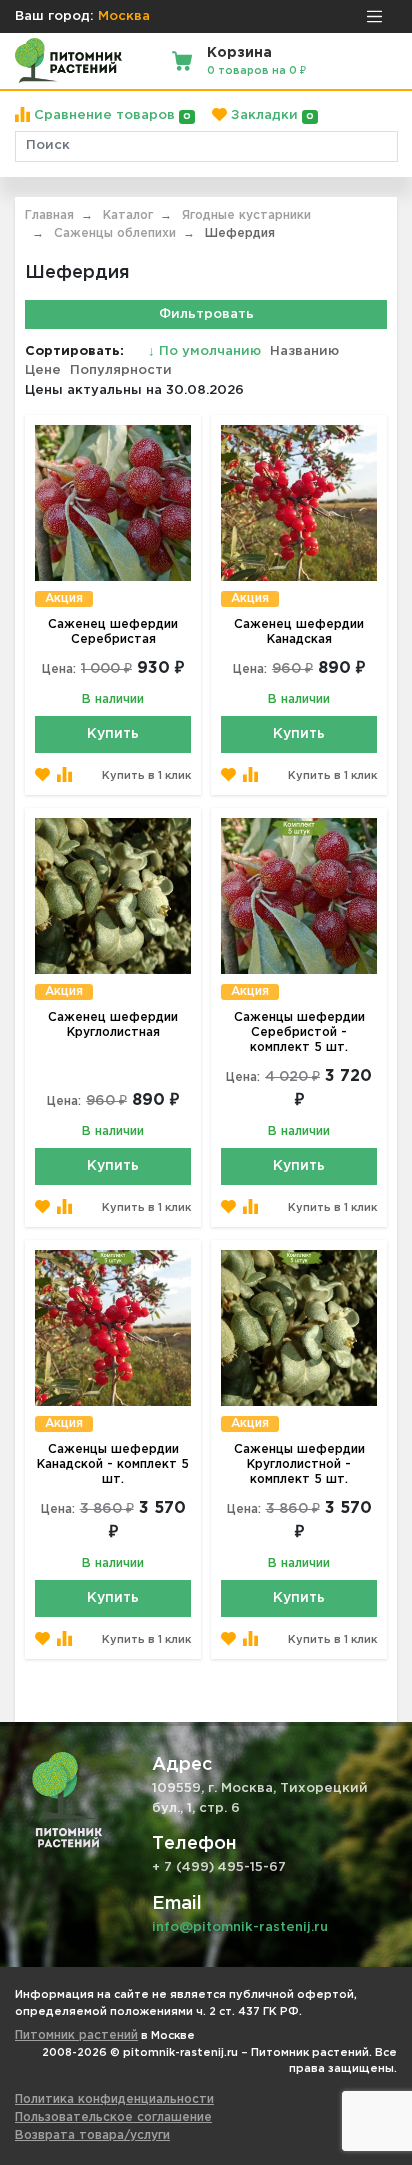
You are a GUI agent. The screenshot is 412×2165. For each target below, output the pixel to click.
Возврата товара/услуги (92, 2135)
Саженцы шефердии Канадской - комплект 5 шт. (113, 1464)
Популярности (121, 370)
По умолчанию (206, 351)
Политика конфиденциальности (114, 2099)
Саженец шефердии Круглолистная (113, 1025)
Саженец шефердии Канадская (299, 632)
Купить (113, 734)
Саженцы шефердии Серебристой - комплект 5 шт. (299, 1032)
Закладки (270, 115)
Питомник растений (76, 2035)
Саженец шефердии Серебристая (113, 632)
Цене (43, 370)
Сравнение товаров (110, 115)
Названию (304, 351)
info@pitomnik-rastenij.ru (240, 1927)
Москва (124, 16)
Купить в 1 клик (146, 776)
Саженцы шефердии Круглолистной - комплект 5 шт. (299, 1464)
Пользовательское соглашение (113, 2117)
